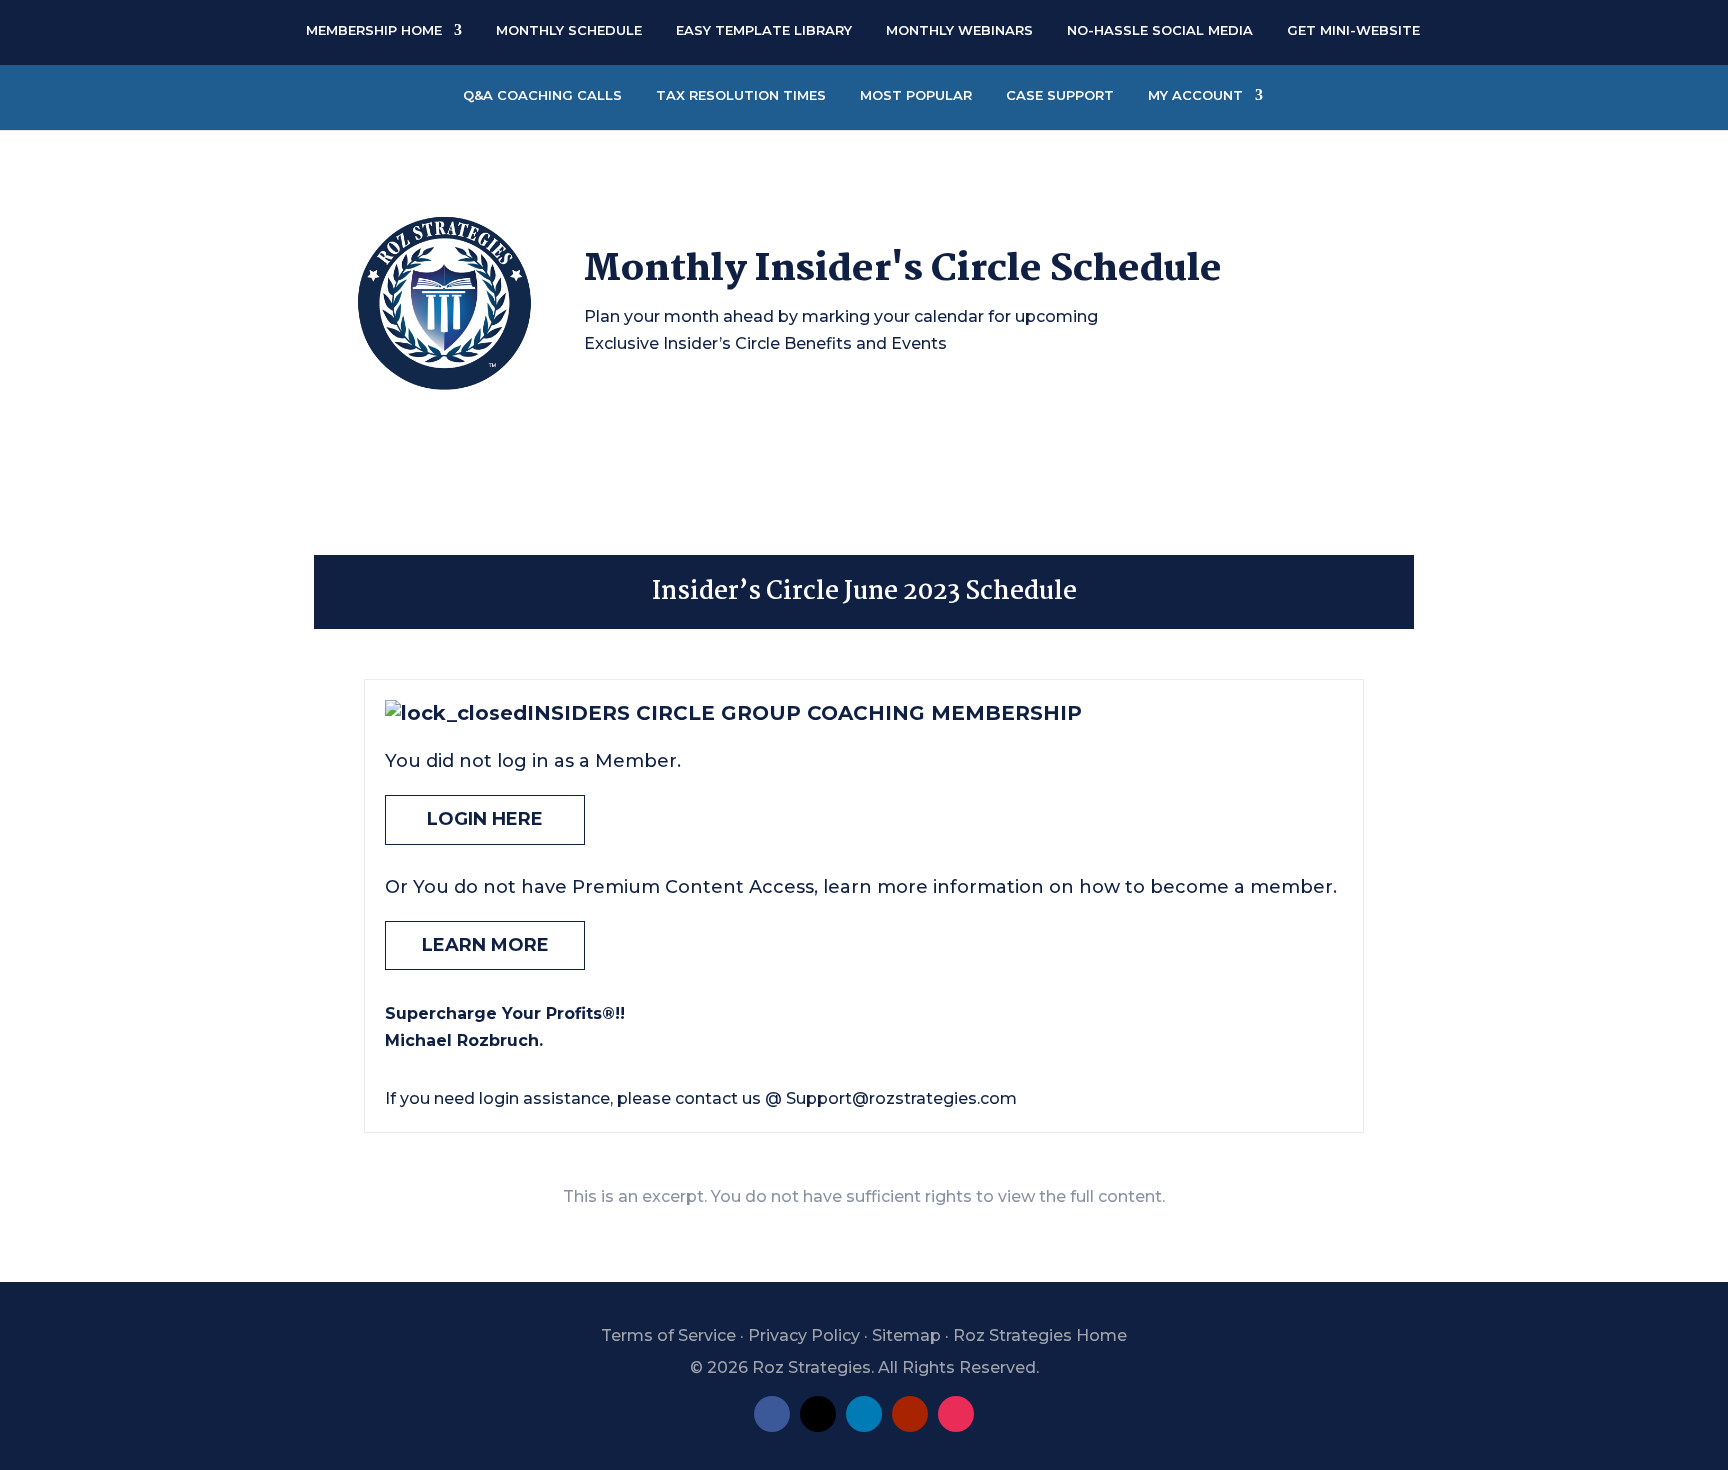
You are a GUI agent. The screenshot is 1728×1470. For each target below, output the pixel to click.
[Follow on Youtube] (910, 1414)
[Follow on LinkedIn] (864, 1414)
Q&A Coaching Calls (542, 95)
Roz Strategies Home (1040, 1335)
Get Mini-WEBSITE (1353, 30)
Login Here (485, 819)
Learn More (485, 945)
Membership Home (374, 30)
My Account (1195, 95)
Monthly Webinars (959, 30)
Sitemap (906, 1335)
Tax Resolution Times (741, 95)
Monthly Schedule (569, 30)
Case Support (1060, 95)
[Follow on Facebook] (772, 1414)
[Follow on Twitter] (818, 1414)
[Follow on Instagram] (956, 1414)
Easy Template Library (764, 30)
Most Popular (916, 95)
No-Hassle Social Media (1160, 30)
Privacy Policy (804, 1335)
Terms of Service (668, 1335)
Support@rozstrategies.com (901, 1098)
